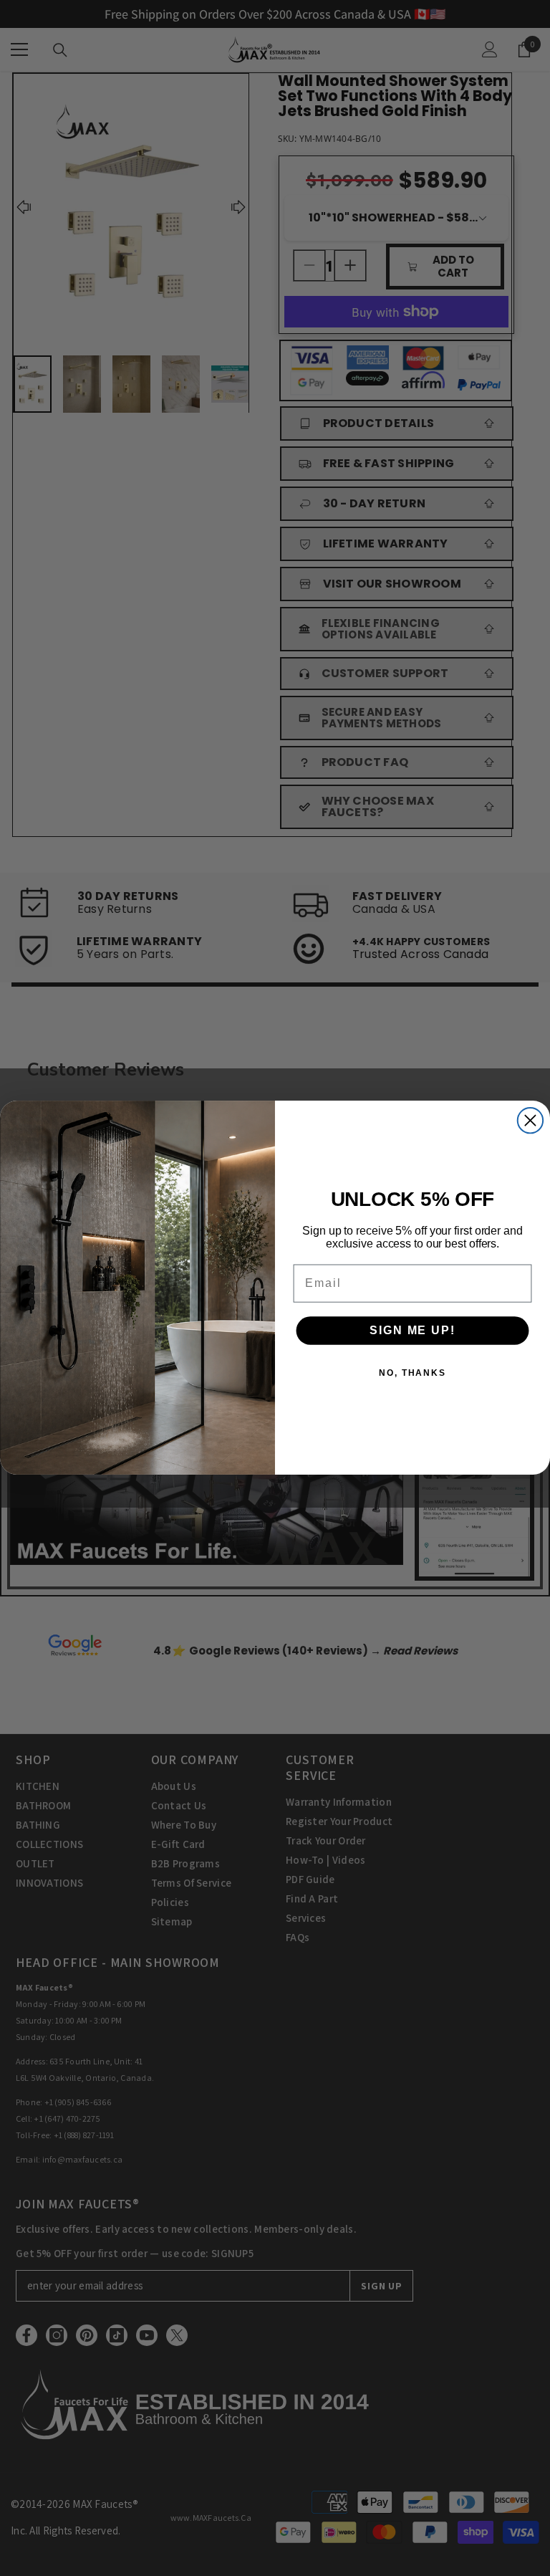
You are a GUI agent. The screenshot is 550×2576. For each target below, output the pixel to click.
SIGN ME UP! (412, 1331)
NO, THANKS (412, 1374)
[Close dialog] (530, 1120)
